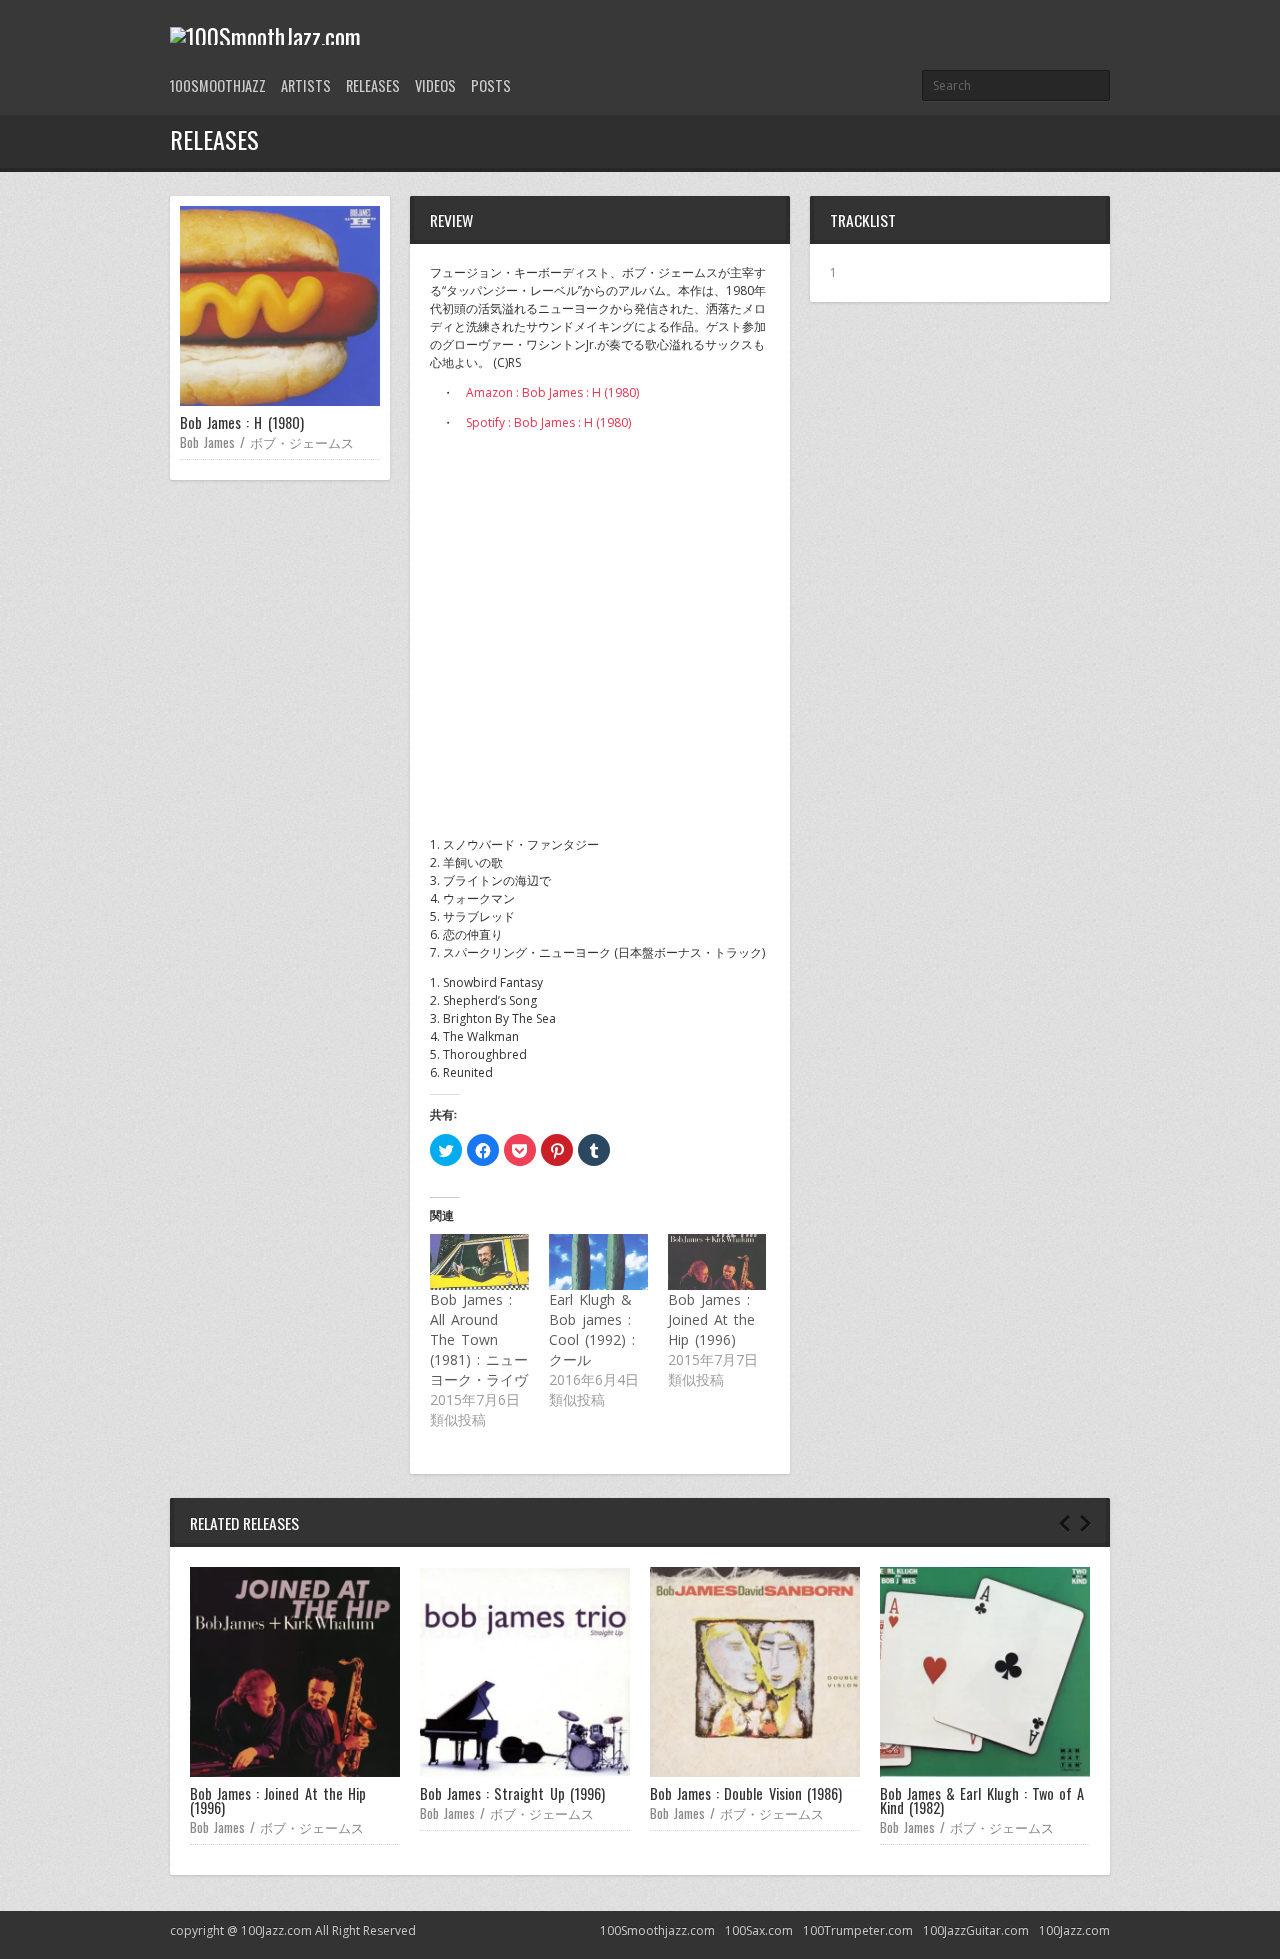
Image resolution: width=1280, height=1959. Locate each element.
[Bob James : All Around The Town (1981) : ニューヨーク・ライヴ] (479, 1262)
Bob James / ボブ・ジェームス (267, 442)
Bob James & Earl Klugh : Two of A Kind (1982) (982, 1800)
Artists (306, 85)
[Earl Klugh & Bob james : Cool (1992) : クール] (598, 1262)
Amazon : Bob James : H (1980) (552, 392)
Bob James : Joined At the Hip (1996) (711, 1319)
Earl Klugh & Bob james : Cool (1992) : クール (592, 1329)
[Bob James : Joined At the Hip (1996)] (717, 1262)
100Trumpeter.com (858, 1930)
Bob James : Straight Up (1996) (512, 1793)
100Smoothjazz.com (657, 1930)
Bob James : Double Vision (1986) (746, 1793)
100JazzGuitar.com (976, 1930)
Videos (435, 85)
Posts (491, 85)
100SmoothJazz (218, 85)
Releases (373, 85)
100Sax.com (759, 1930)
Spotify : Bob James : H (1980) (548, 422)
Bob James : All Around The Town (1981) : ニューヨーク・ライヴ (479, 1339)
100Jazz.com (1074, 1930)
